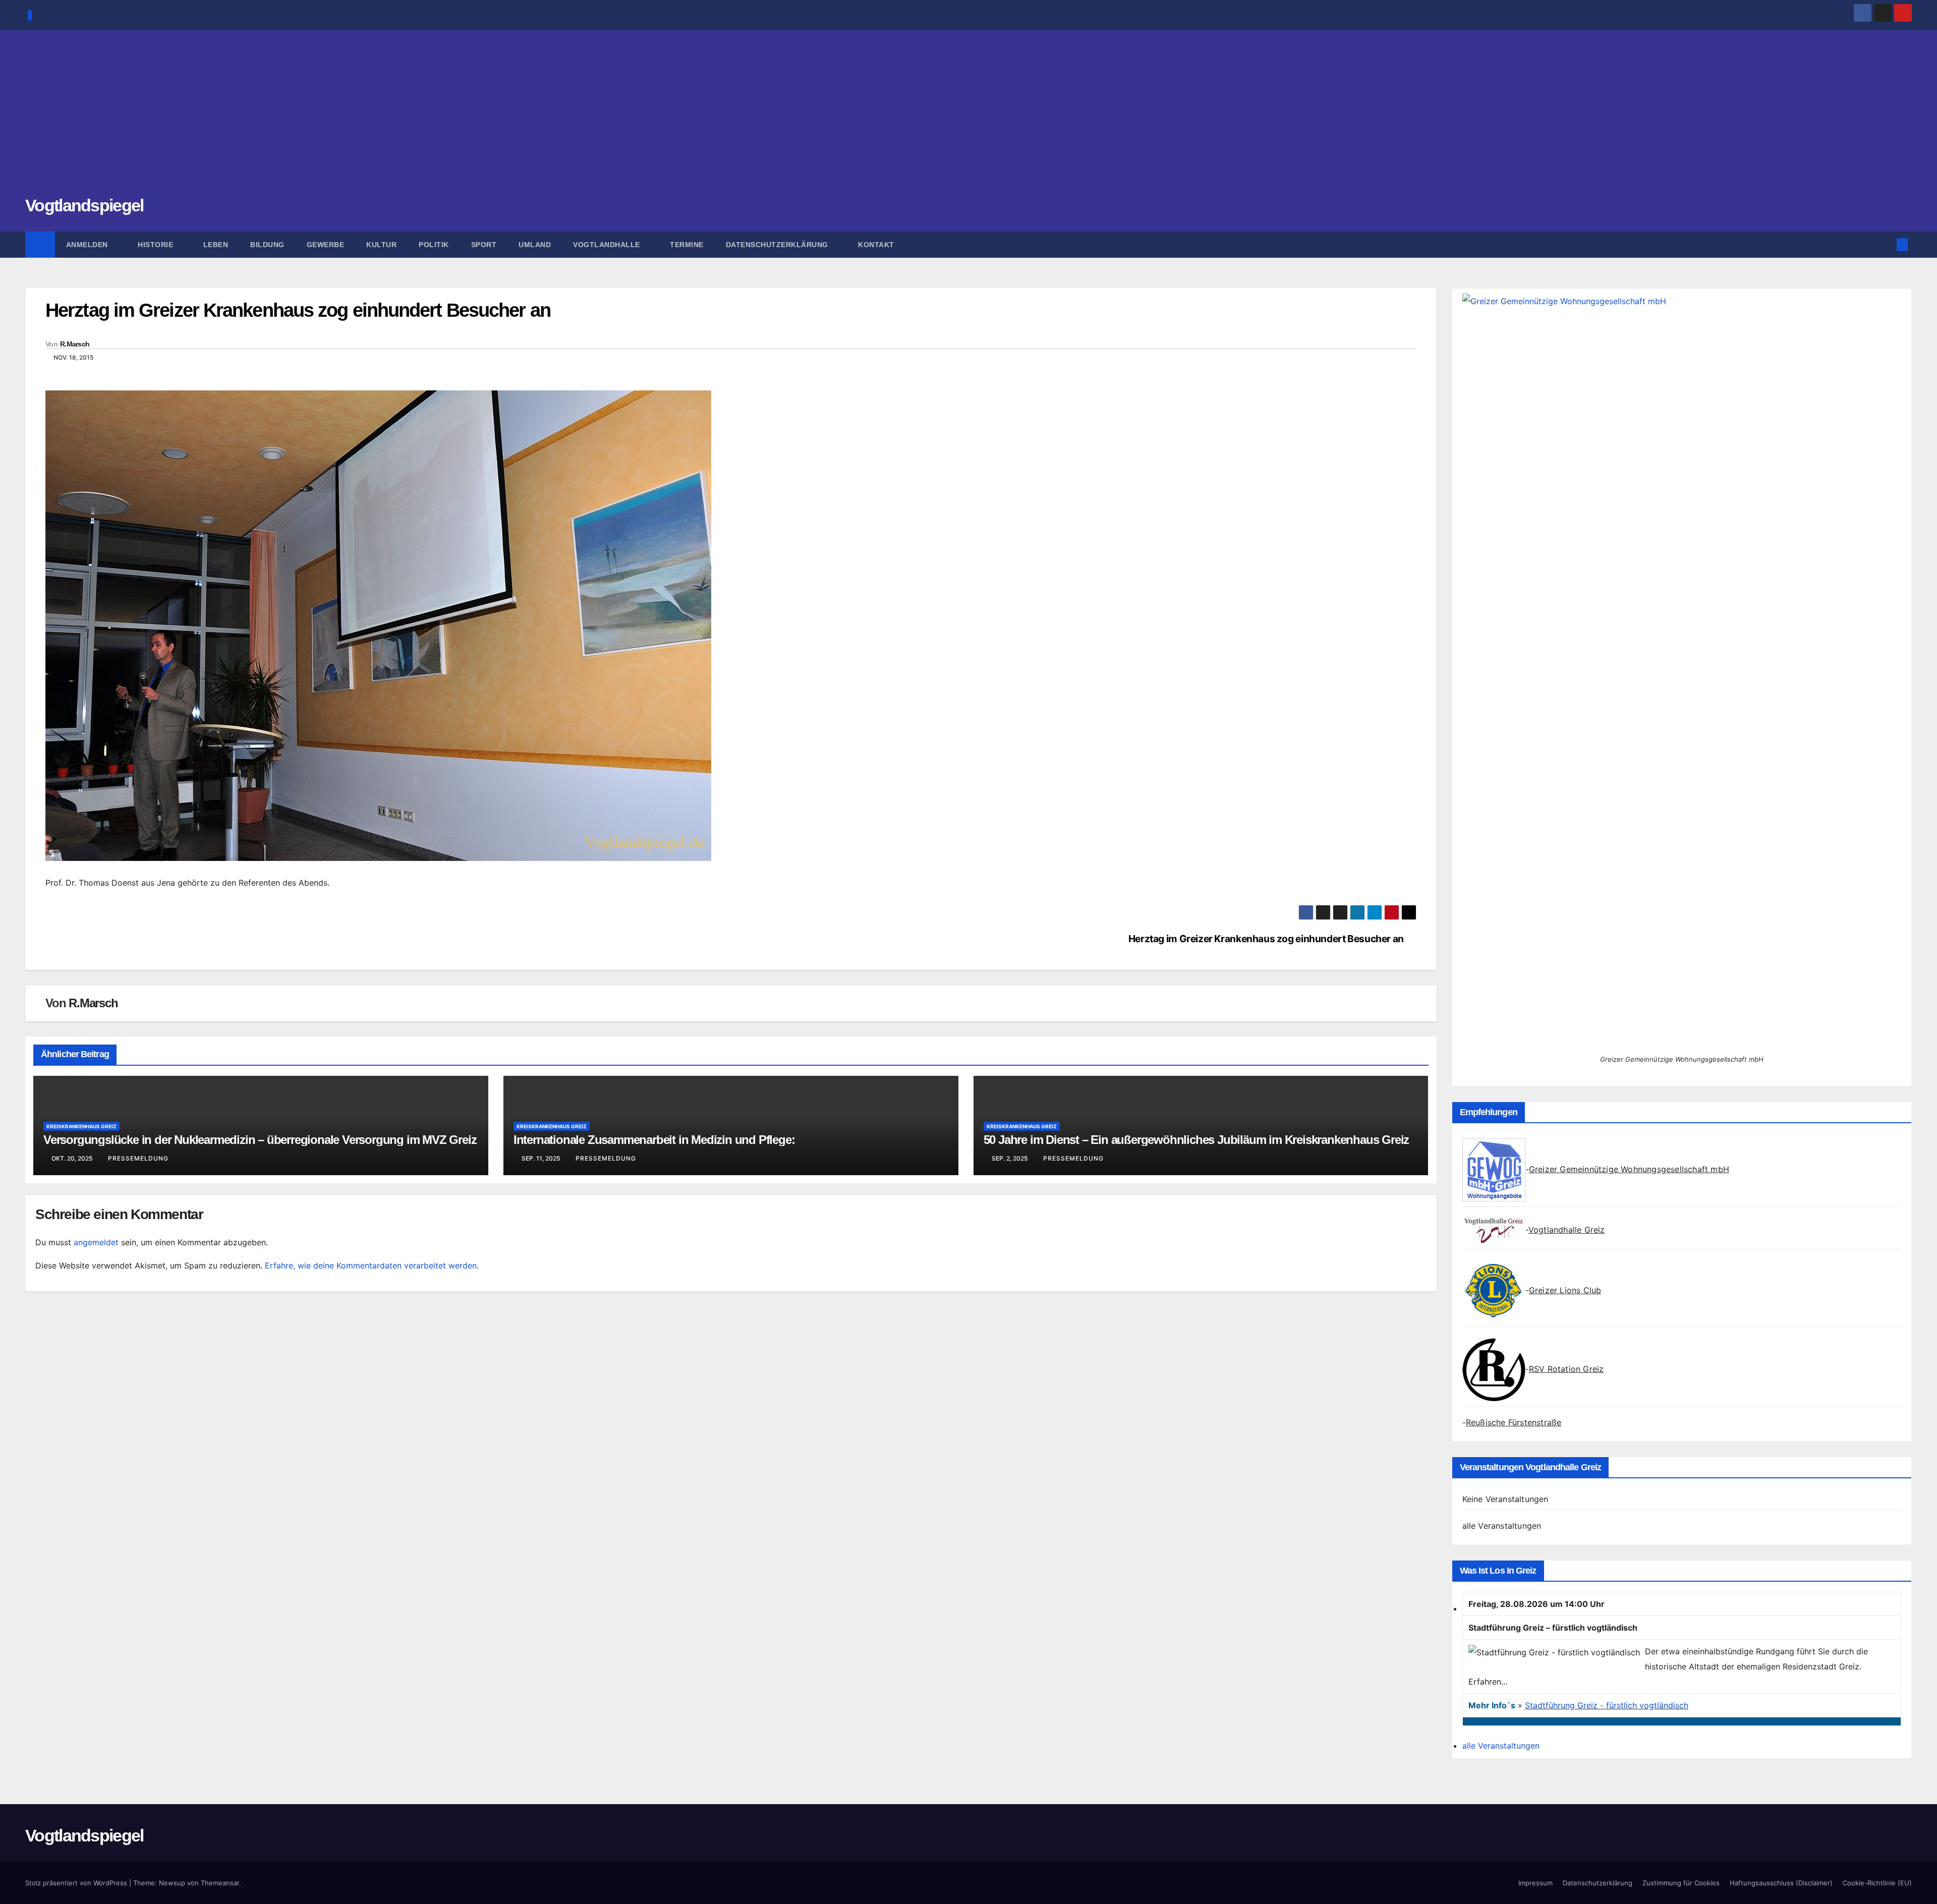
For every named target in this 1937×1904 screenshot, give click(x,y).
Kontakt (876, 245)
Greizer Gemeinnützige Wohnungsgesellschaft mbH (1629, 1169)
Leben (216, 245)
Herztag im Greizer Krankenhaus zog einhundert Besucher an (1266, 939)
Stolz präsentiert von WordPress (77, 1883)
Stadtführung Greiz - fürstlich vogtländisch (1607, 1705)
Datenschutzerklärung (778, 245)
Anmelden (88, 245)
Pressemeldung (138, 1158)
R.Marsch (75, 344)
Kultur (381, 245)
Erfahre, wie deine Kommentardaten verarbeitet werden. (372, 1265)
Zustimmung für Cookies (1681, 1883)
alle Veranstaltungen (1502, 1526)
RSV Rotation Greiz (1566, 1369)
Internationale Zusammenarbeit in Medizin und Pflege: (654, 1140)
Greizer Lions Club (1565, 1290)
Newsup (172, 1883)
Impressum (1535, 1883)
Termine (687, 245)
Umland (535, 245)
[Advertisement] (968, 119)
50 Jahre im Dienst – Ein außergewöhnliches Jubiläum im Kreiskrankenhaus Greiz (1197, 1140)
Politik (434, 245)
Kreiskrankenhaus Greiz (81, 1126)
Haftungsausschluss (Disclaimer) (1781, 1883)
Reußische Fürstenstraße (1514, 1422)
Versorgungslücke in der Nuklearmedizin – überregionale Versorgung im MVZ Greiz (260, 1140)
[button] (1886, 245)
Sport (484, 245)
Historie (157, 245)
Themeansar (220, 1883)
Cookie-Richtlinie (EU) (1877, 1883)
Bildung (267, 245)
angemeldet (96, 1242)
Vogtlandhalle (608, 245)
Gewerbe (326, 245)
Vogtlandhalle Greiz (1567, 1230)
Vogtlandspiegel (84, 205)
